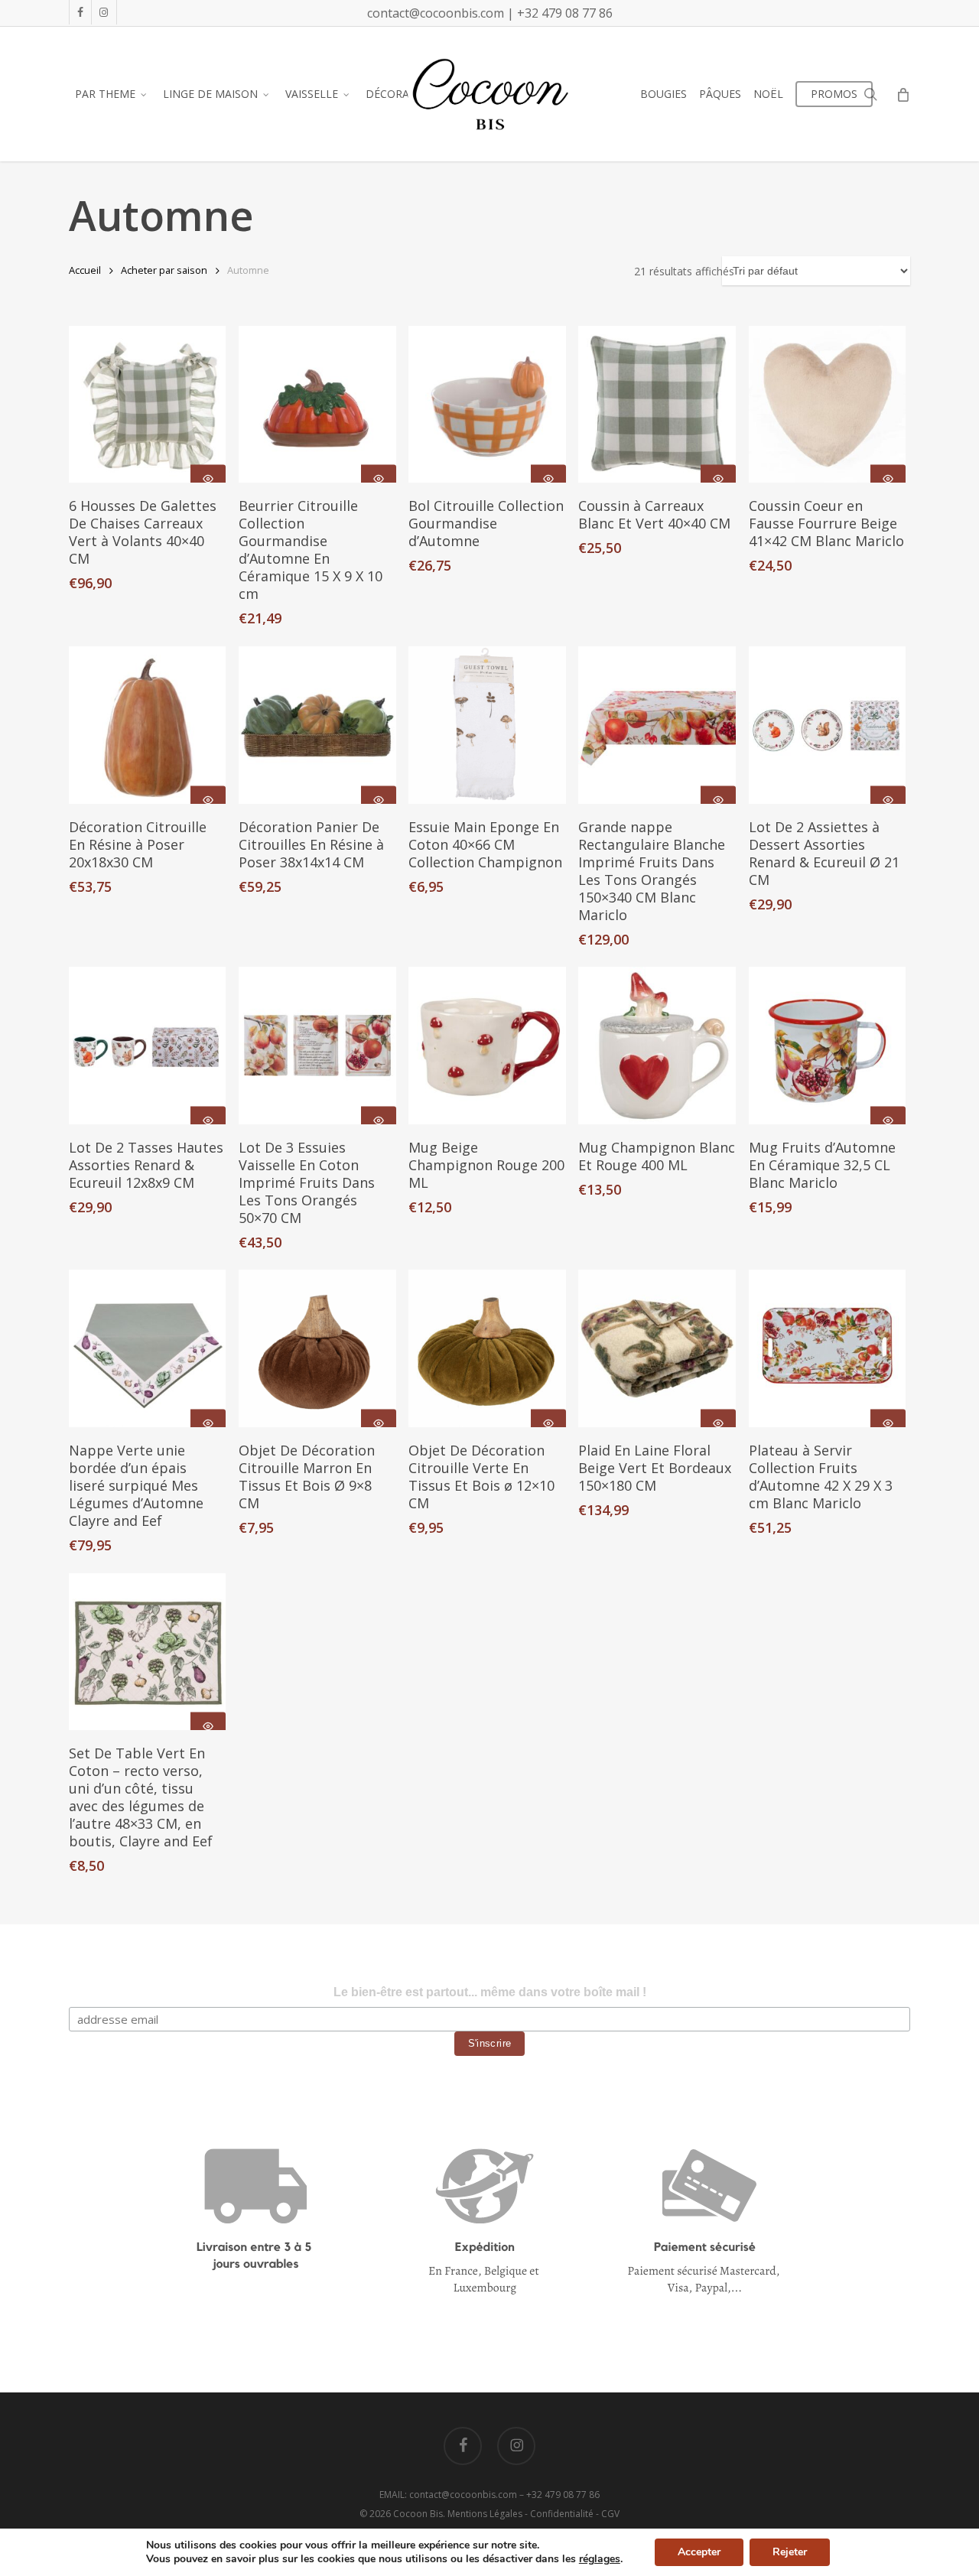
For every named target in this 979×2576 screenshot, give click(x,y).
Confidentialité (562, 2514)
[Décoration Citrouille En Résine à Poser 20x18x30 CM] (147, 725)
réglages (600, 2559)
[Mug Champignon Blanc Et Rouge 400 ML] (657, 1045)
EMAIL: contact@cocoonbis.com (449, 2495)
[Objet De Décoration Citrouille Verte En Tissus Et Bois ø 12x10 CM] (487, 1348)
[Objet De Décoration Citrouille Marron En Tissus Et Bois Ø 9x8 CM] (317, 1348)
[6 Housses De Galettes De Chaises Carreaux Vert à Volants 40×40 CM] (147, 404)
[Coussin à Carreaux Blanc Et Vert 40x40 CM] (657, 404)
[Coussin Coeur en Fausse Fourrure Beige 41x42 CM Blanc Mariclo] (827, 404)
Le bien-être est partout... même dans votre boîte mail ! (490, 1992)
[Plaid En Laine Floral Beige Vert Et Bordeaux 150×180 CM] (657, 1348)
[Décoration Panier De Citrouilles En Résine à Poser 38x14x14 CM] (317, 725)
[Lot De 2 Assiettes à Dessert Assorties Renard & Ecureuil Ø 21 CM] (827, 725)
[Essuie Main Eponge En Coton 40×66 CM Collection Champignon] (487, 725)
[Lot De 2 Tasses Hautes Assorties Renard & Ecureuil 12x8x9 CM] (147, 1045)
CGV (610, 2514)
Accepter (699, 2552)
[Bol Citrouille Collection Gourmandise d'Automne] (487, 404)
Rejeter (790, 2552)
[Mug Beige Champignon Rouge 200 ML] (487, 1045)
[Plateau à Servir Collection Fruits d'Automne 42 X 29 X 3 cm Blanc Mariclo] (827, 1348)
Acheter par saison (164, 270)
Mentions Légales (485, 2514)
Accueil (85, 270)
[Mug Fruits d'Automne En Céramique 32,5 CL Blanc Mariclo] (827, 1045)
